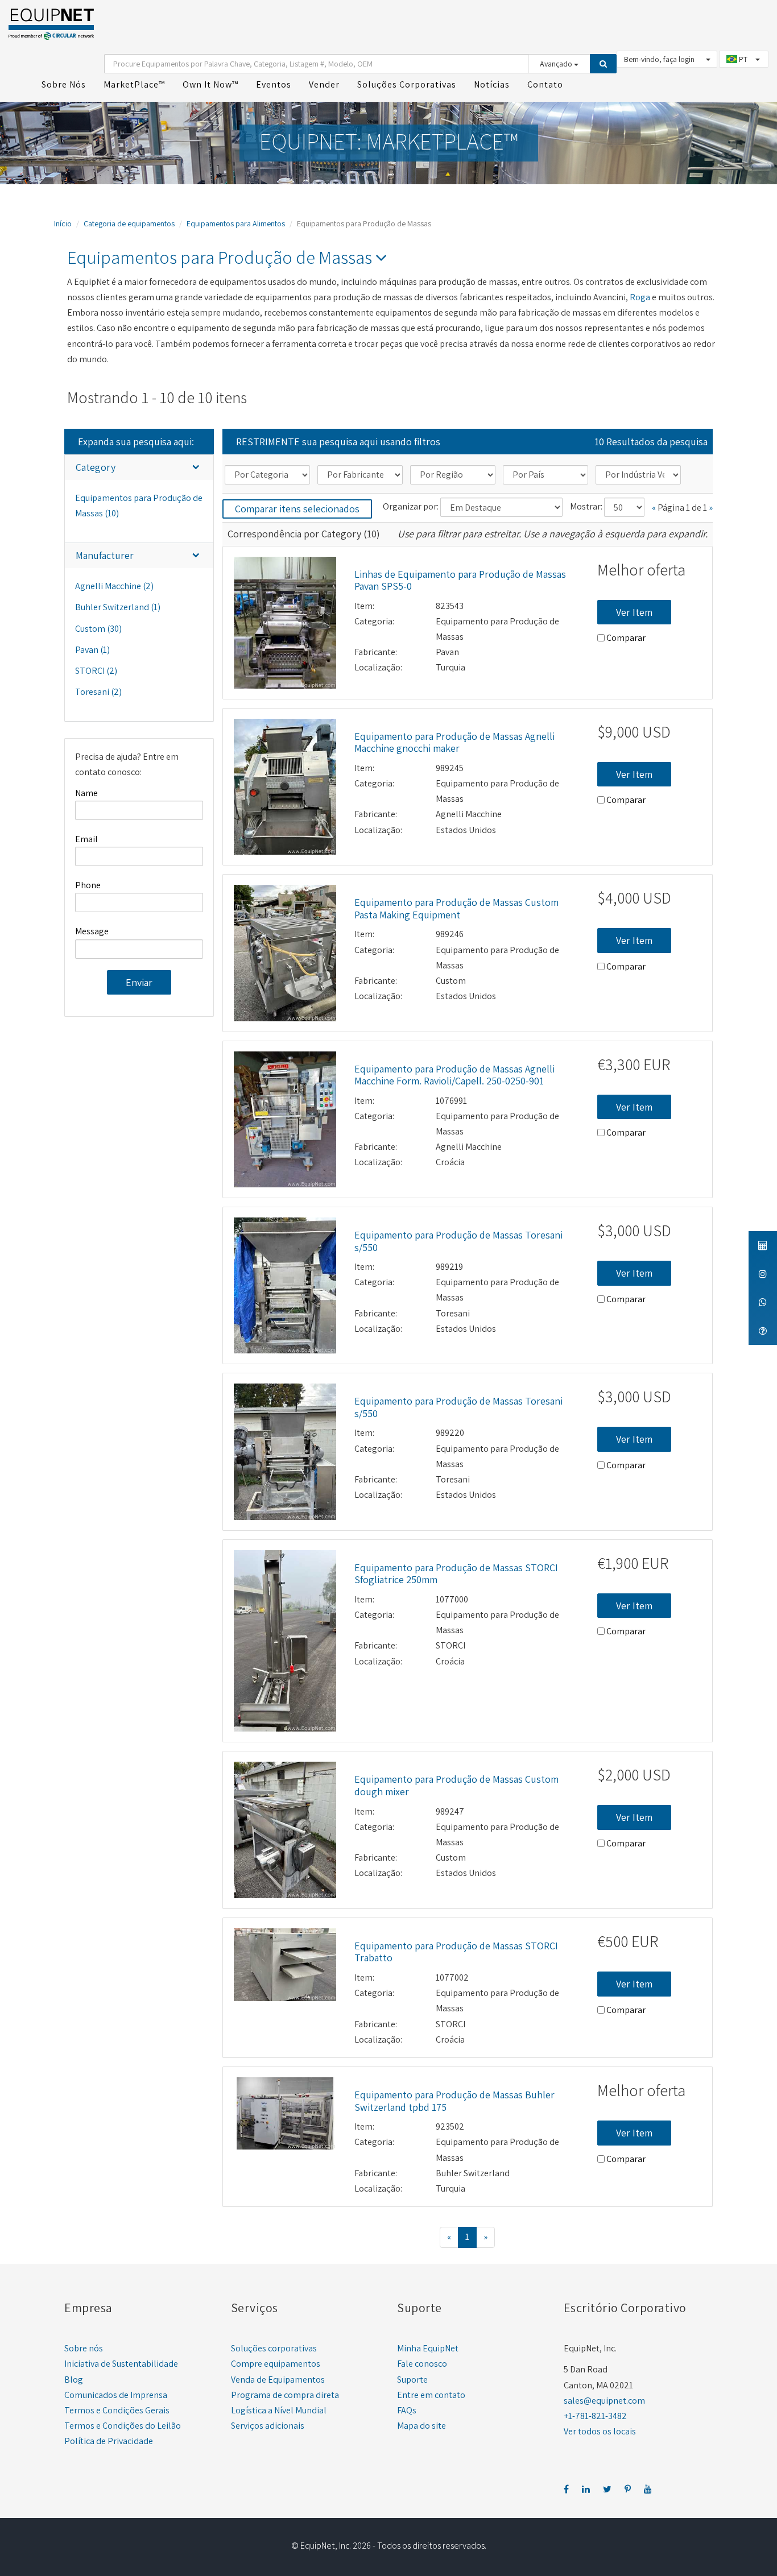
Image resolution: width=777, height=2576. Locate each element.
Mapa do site (421, 2426)
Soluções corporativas (274, 2348)
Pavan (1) (92, 650)
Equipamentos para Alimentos (236, 223)
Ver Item (634, 612)
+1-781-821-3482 (595, 2416)
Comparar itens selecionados (297, 509)
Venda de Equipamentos (278, 2380)
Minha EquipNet (428, 2348)
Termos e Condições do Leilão (123, 2426)
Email (86, 839)
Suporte (412, 2380)
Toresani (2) (98, 692)
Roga (640, 297)
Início (63, 223)
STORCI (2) (96, 671)
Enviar (139, 982)
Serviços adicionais (268, 2426)
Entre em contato (431, 2395)
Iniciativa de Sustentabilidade (121, 2364)
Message (92, 931)
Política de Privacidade (109, 2441)
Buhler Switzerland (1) (118, 607)
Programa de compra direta (285, 2395)
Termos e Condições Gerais (117, 2410)
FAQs (407, 2410)
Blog (74, 2380)
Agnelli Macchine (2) (114, 586)
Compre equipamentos (276, 2364)
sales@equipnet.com (604, 2401)
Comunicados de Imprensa (116, 2395)
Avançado (557, 64)
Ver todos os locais (600, 2431)
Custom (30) (98, 629)
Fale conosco (422, 2364)
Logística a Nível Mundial (279, 2410)
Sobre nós (84, 2348)
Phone (88, 885)
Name (86, 793)
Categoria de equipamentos (129, 223)
